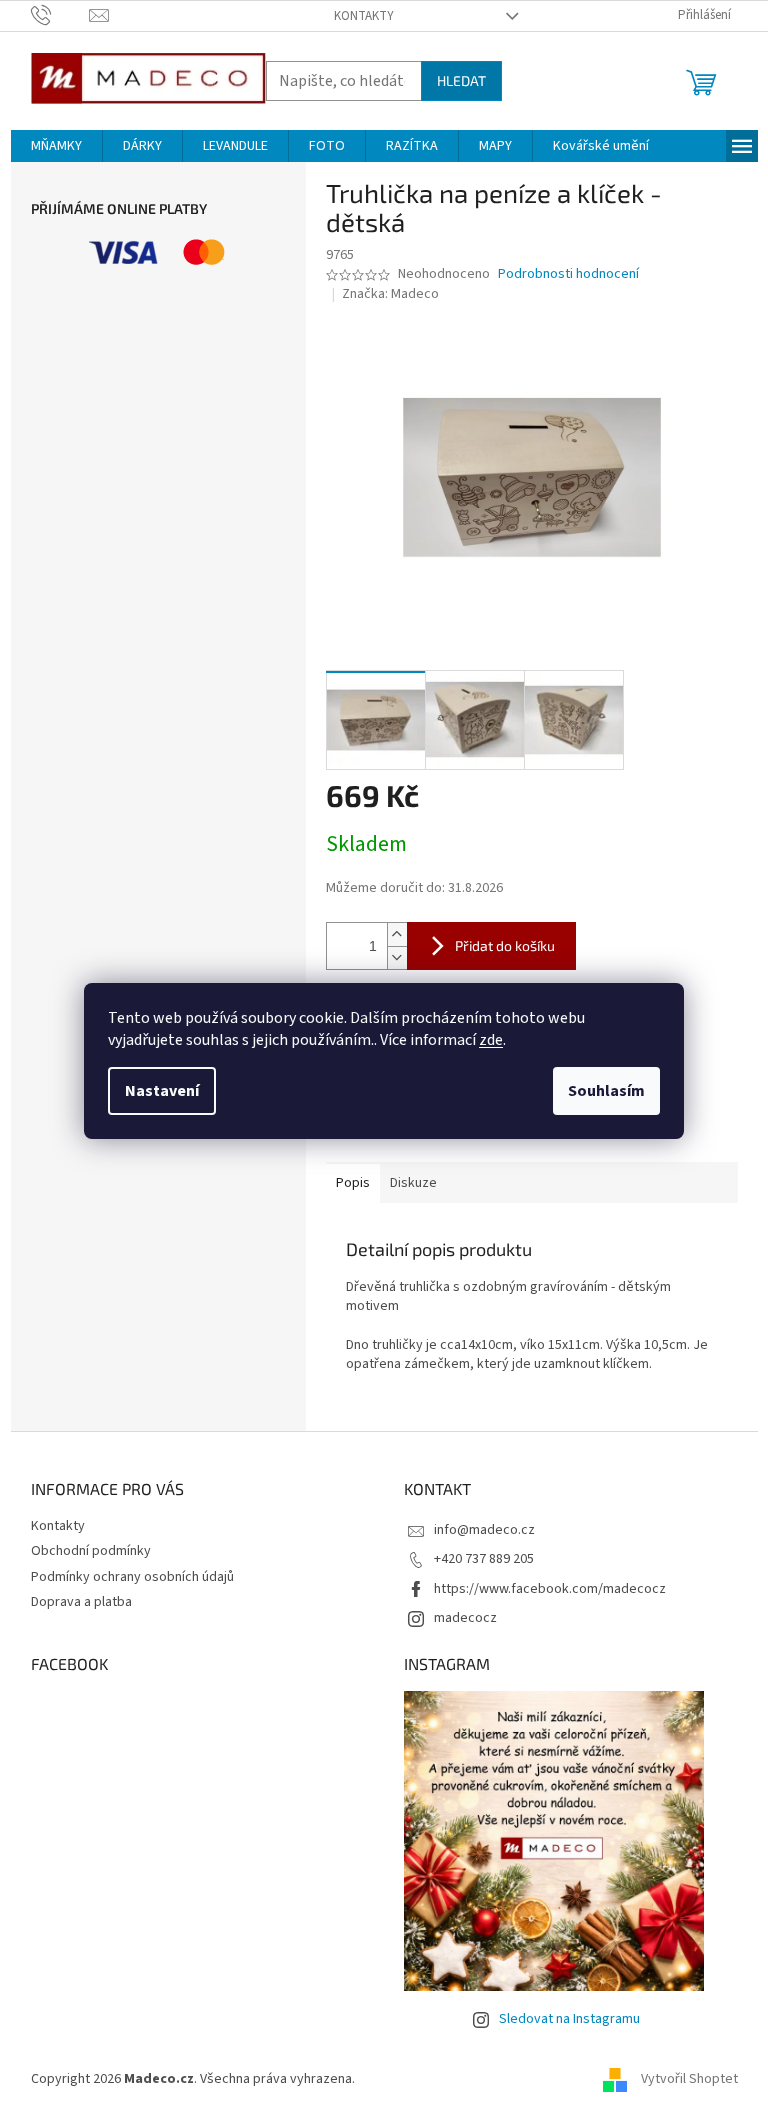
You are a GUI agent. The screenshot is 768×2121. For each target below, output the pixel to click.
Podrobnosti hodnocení (568, 274)
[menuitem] (56, 146)
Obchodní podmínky (91, 1551)
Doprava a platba (81, 1602)
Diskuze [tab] (413, 1183)
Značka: (390, 294)
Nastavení (162, 1091)
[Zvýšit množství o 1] (397, 934)
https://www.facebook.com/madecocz (550, 1589)
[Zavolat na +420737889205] (60, 15)
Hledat (461, 80)
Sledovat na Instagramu (569, 2019)
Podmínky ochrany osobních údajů (132, 1577)
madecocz (465, 1618)
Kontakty (364, 16)
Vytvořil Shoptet (689, 2079)
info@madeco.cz (484, 1530)
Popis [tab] (353, 1183)
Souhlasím (606, 1091)
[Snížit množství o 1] (397, 957)
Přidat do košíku (505, 945)
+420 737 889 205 (484, 1559)
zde (491, 1040)
